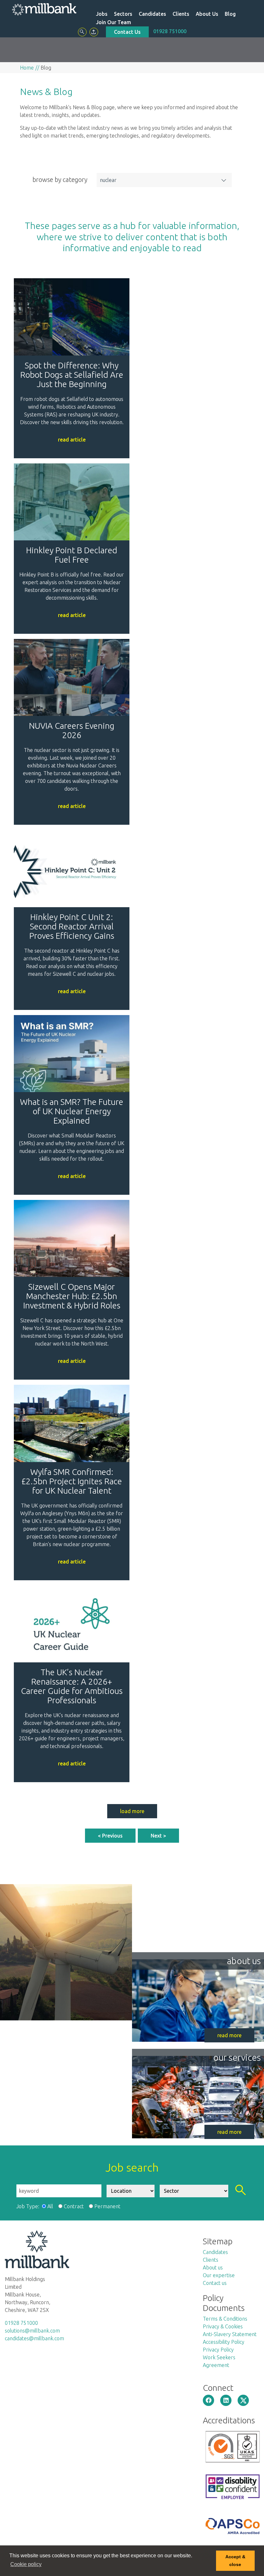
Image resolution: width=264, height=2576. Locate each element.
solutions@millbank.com (32, 2331)
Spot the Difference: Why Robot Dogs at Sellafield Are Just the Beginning (72, 375)
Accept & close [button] (235, 2561)
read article (72, 440)
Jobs (102, 14)
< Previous (110, 1836)
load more (132, 1811)
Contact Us (127, 32)
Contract (74, 2206)
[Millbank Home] (44, 9)
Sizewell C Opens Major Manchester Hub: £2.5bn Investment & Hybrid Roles (72, 1296)
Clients (181, 14)
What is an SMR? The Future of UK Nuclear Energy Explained (72, 1111)
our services (237, 2057)
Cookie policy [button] (26, 2564)
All (50, 2206)
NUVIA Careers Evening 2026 (72, 730)
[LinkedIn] (226, 2400)
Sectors (123, 14)
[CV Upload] (94, 32)
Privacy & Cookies (223, 2326)
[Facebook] (208, 2400)
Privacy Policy (218, 2350)
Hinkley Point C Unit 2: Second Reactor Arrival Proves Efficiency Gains (72, 926)
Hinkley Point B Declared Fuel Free (72, 555)
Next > (158, 1836)
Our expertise (219, 2275)
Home (27, 68)
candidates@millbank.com (34, 2338)
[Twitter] (243, 2400)
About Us (207, 14)
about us (244, 1961)
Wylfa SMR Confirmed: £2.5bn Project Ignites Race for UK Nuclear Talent (72, 1481)
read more (229, 2035)
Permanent (107, 2206)
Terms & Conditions (225, 2319)
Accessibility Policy (224, 2342)
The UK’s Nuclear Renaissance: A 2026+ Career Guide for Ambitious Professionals (72, 1686)
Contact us (215, 2283)
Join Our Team (113, 22)
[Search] (82, 32)
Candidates (152, 14)
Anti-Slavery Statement (230, 2334)
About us (213, 2267)
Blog (230, 14)
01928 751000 (170, 31)
